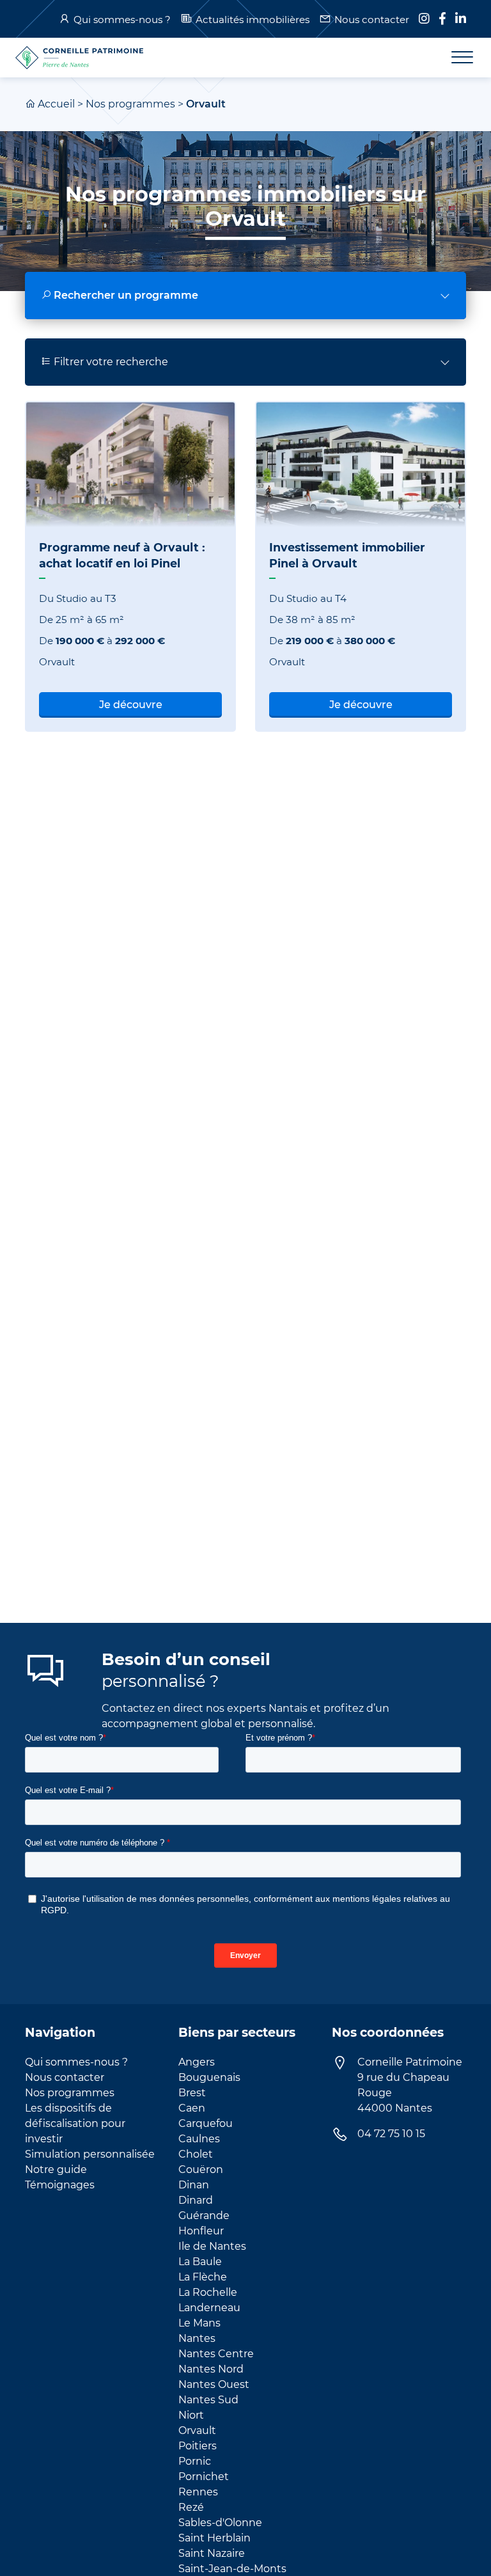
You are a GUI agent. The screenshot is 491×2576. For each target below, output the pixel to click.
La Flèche (203, 2277)
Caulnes (199, 2139)
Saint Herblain (214, 2538)
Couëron (201, 2169)
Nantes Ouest (214, 2384)
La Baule (200, 2262)
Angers (197, 2062)
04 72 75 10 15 (391, 2134)
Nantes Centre (216, 2354)
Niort (191, 2415)
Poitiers (198, 2446)
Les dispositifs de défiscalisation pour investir (75, 2123)
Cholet (196, 2154)
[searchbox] (245, 296)
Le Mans (199, 2323)
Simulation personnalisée (90, 2154)
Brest (192, 2093)
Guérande (204, 2216)
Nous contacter (372, 20)
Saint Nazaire (212, 2553)
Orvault (197, 2430)
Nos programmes (130, 104)
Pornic (195, 2461)
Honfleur (201, 2231)
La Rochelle (208, 2292)
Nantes (197, 2338)
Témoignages (60, 2185)
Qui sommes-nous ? (122, 20)
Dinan (194, 2185)
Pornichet (204, 2477)
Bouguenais (209, 2077)
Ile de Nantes (212, 2246)
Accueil (56, 104)
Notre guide (56, 2169)
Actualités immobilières (253, 20)
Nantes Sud (208, 2400)
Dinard (196, 2200)
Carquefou (206, 2123)
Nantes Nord (211, 2369)
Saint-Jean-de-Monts (232, 2569)
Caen (192, 2108)
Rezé (191, 2507)
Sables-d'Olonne (220, 2523)
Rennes (198, 2492)
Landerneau (209, 2308)
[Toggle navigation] (455, 58)
